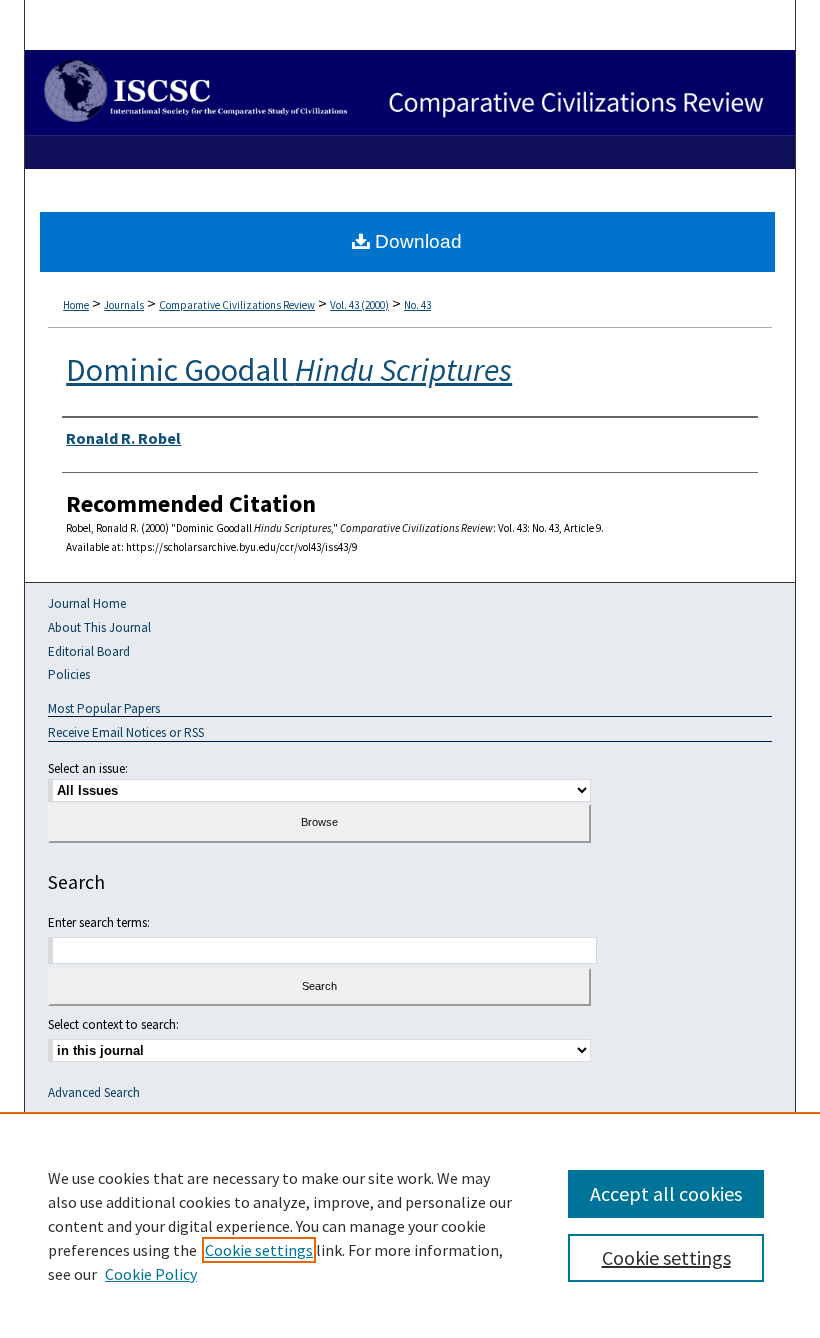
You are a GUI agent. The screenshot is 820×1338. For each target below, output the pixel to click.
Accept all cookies (666, 1193)
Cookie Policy (151, 1274)
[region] (410, 1225)
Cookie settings (259, 1250)
